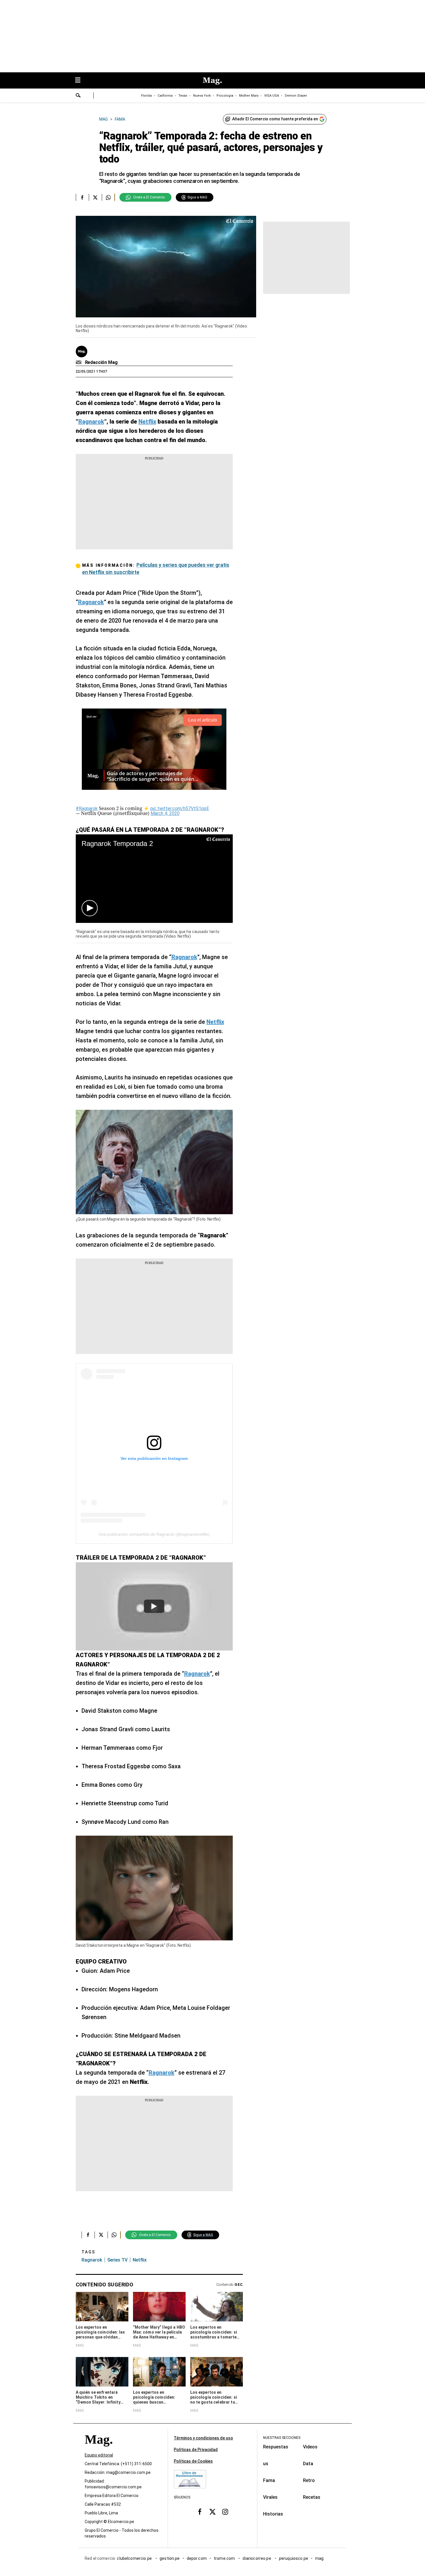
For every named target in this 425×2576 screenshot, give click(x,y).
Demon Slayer (296, 96)
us (266, 2464)
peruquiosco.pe (294, 2558)
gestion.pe (170, 2558)
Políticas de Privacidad (196, 2450)
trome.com (225, 2558)
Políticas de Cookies (193, 2461)
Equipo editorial (99, 2455)
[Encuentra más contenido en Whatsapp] (108, 197)
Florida (146, 96)
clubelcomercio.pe (135, 2558)
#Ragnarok (87, 808)
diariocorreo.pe (257, 2558)
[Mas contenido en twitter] (212, 2512)
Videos (310, 2447)
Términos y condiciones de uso (203, 2438)
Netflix (140, 2260)
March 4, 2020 (165, 813)
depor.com (197, 2558)
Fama (269, 2480)
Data (308, 2464)
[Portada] (99, 2450)
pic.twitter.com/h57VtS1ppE (180, 808)
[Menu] (81, 81)
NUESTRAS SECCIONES (282, 2438)
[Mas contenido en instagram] (225, 2512)
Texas (183, 96)
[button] (90, 908)
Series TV (117, 2260)
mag (319, 2558)
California (165, 96)
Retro (309, 2480)
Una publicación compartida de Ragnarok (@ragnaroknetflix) (154, 1534)
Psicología (225, 96)
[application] (166, 267)
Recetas (312, 2497)
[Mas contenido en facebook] (200, 2512)
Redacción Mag (101, 362)
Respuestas (276, 2447)
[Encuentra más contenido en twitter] (95, 197)
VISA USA (272, 96)
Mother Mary (249, 96)
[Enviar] (78, 96)
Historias (273, 2514)
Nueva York (202, 96)
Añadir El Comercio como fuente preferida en (275, 119)
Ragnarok (92, 2260)
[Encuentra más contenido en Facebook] (82, 197)
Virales (270, 2497)
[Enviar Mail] (79, 363)
